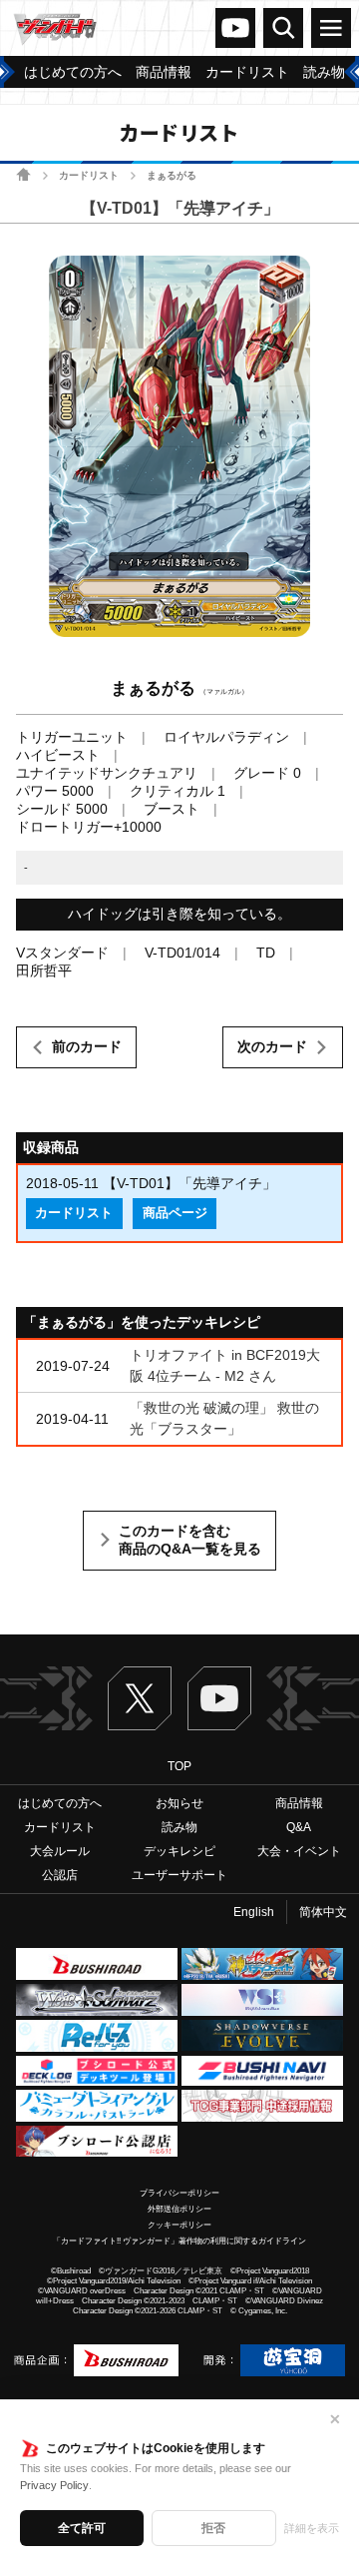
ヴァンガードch (235, 28)
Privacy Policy (54, 2485)
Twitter (140, 1698)
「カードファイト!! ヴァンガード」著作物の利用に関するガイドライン (179, 2241)
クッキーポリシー (179, 2225)
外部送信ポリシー (179, 2209)
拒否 (213, 2528)
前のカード (87, 1046)
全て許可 (82, 2528)
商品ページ (175, 1213)
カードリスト (89, 175)
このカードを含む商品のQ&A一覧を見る (190, 1540)
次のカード (272, 1046)
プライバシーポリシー (179, 2193)
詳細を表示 (312, 2528)
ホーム (23, 174)
